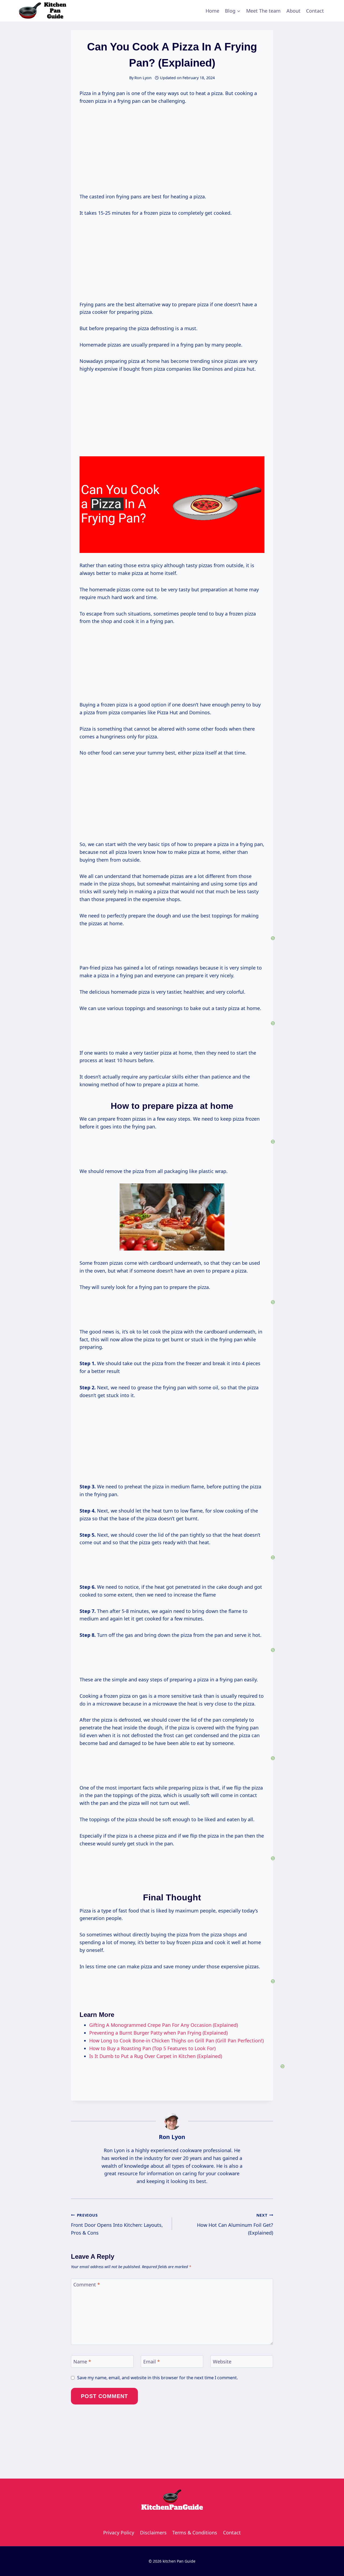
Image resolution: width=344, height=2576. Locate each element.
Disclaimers (153, 2533)
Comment (87, 2285)
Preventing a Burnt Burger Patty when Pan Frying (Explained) (158, 2033)
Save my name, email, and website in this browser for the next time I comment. (157, 2378)
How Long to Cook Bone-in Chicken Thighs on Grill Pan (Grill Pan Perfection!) (176, 2041)
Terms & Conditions (195, 2533)
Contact (315, 11)
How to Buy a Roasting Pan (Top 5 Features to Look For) (152, 2048)
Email (152, 2362)
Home (212, 11)
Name (82, 2362)
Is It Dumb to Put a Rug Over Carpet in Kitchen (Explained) (156, 2056)
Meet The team (263, 11)
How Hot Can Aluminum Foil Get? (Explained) (235, 2224)
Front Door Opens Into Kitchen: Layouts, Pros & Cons (117, 2224)
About (293, 11)
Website (222, 2362)
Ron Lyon (172, 2137)
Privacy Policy (119, 2533)
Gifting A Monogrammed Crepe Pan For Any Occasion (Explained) (164, 2025)
